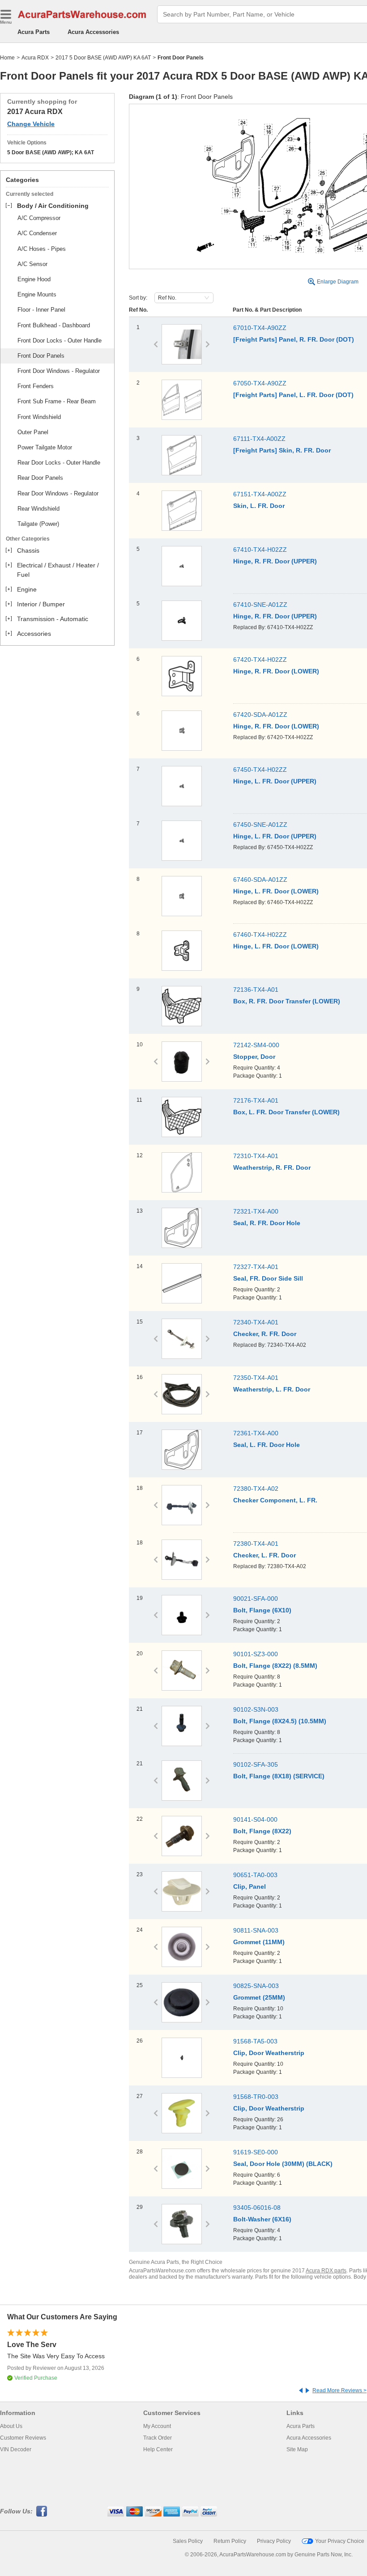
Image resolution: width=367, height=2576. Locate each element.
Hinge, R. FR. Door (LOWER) (276, 671)
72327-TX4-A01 (256, 1267)
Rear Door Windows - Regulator (58, 493)
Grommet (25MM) (259, 1997)
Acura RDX (35, 58)
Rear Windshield (38, 509)
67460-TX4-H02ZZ (260, 935)
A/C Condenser (37, 233)
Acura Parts (34, 32)
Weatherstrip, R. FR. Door (272, 1167)
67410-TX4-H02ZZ (260, 550)
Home (7, 58)
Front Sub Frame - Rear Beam (57, 401)
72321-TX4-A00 (256, 1211)
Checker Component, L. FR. (275, 1500)
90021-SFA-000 (256, 1599)
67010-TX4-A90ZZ (260, 328)
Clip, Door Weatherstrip (269, 2053)
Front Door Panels (41, 356)
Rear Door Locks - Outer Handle (59, 463)
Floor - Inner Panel (41, 310)
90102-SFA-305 (256, 1764)
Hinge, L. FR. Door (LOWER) (276, 891)
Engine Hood (34, 279)
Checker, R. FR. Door (265, 1334)
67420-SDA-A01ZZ (260, 715)
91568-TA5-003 (255, 2041)
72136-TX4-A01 (256, 990)
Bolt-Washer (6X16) (262, 2219)
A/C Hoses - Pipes (42, 249)
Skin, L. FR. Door (259, 506)
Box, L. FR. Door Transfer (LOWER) (286, 1112)
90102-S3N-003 (256, 1709)
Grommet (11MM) (259, 1942)
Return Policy (230, 2541)
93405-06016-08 (257, 2208)
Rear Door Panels (40, 478)
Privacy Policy (274, 2541)
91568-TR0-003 (256, 2097)
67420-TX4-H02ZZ (260, 660)
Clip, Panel (250, 1887)
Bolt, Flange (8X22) (262, 1831)
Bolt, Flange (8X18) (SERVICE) (279, 1776)
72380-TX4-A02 (256, 1489)
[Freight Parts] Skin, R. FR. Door (282, 450)
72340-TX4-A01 (256, 1322)
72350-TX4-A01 (256, 1378)
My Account (157, 2426)
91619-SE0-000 (256, 2152)
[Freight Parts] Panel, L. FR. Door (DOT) (293, 395)
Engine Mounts (37, 294)
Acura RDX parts (326, 2271)
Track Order (158, 2438)
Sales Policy (188, 2541)
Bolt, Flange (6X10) (262, 1610)
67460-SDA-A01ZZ (260, 880)
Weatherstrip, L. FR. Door (272, 1389)
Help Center (158, 2449)
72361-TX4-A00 (256, 1433)
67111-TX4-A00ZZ (259, 439)
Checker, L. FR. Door (265, 1555)
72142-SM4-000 (256, 1045)
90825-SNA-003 (256, 1986)
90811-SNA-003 (256, 1930)
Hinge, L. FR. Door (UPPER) (275, 781)
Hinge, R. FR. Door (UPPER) (275, 561)
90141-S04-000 (255, 1819)
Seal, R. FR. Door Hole (267, 1223)
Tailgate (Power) (38, 524)
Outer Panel (33, 432)
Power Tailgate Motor (45, 447)
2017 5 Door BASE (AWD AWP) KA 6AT (103, 58)
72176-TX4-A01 (256, 1100)
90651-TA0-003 (255, 1875)
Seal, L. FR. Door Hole (267, 1445)
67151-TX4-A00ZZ (260, 494)
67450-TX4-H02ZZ (260, 770)
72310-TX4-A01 (256, 1156)
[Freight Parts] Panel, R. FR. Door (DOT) (294, 339)
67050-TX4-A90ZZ (260, 383)
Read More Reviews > (339, 2390)
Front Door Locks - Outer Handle (60, 341)
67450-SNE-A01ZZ (260, 825)
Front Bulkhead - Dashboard (54, 325)
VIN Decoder (16, 2449)
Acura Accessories (93, 32)
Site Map (297, 2449)
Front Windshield (39, 417)
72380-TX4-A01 (256, 1544)
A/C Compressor (39, 218)
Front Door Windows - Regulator (59, 371)
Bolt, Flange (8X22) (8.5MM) (275, 1666)
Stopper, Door (254, 1057)
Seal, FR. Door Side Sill (268, 1278)
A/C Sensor (32, 264)
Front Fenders (36, 386)
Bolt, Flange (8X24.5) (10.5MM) (280, 1721)
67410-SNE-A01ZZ (260, 605)
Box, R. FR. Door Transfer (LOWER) (287, 1001)
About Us (11, 2426)
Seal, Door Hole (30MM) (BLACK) (283, 2164)
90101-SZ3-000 (256, 1654)
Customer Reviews (23, 2438)
